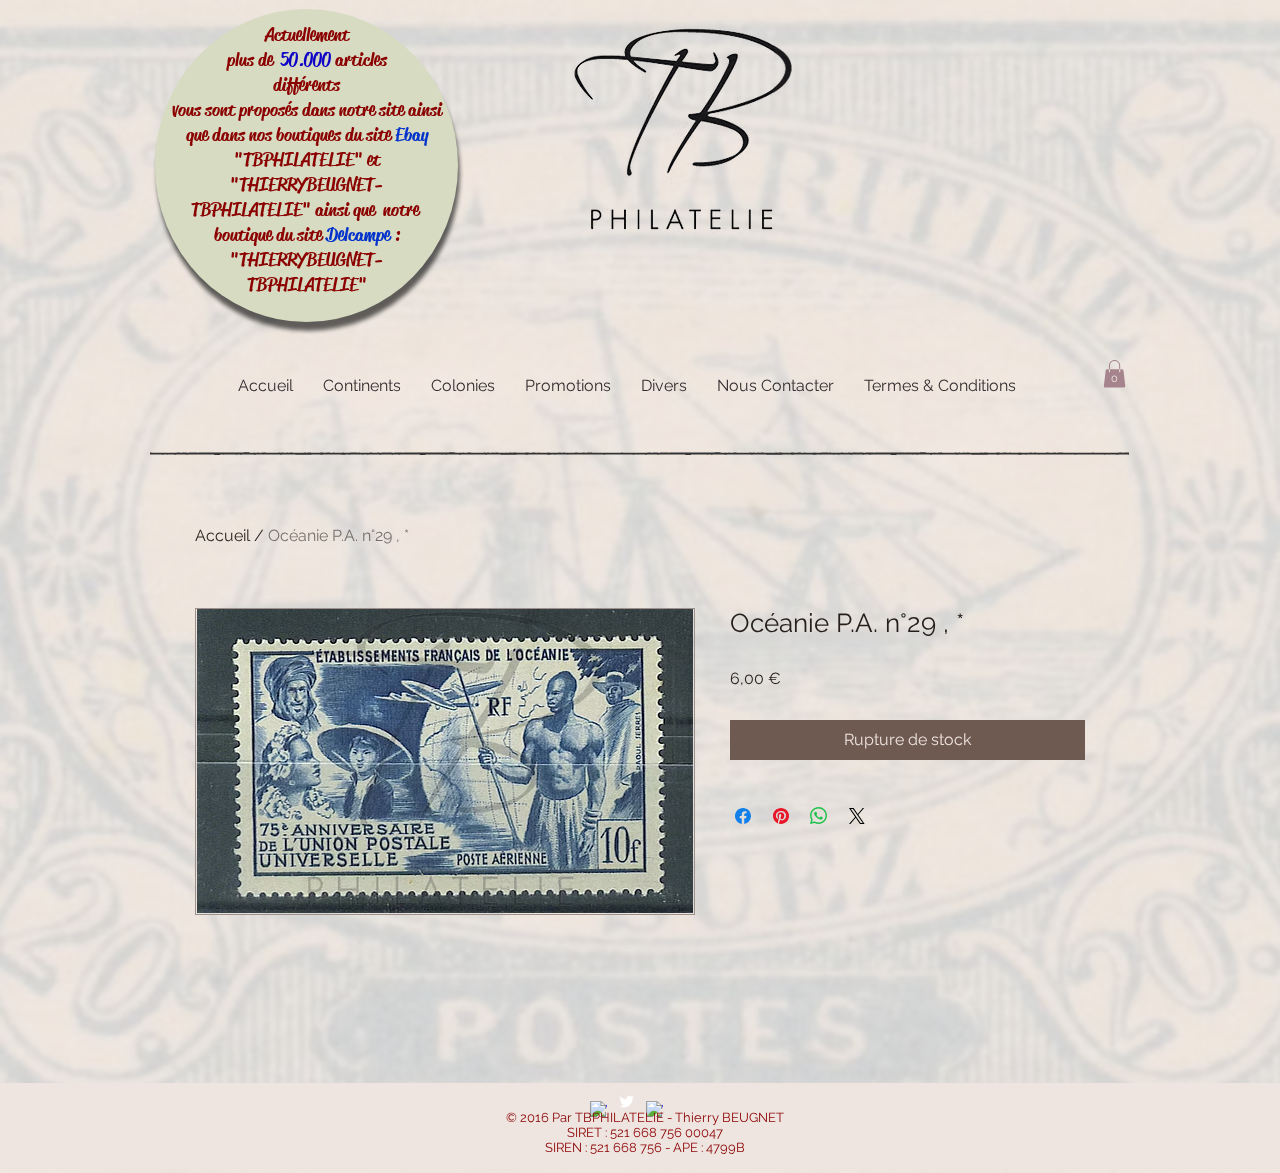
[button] (1114, 373)
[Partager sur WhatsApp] (819, 816)
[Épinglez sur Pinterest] (781, 816)
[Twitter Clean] (626, 1101)
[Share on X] (857, 816)
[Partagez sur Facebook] (743, 816)
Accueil (222, 535)
